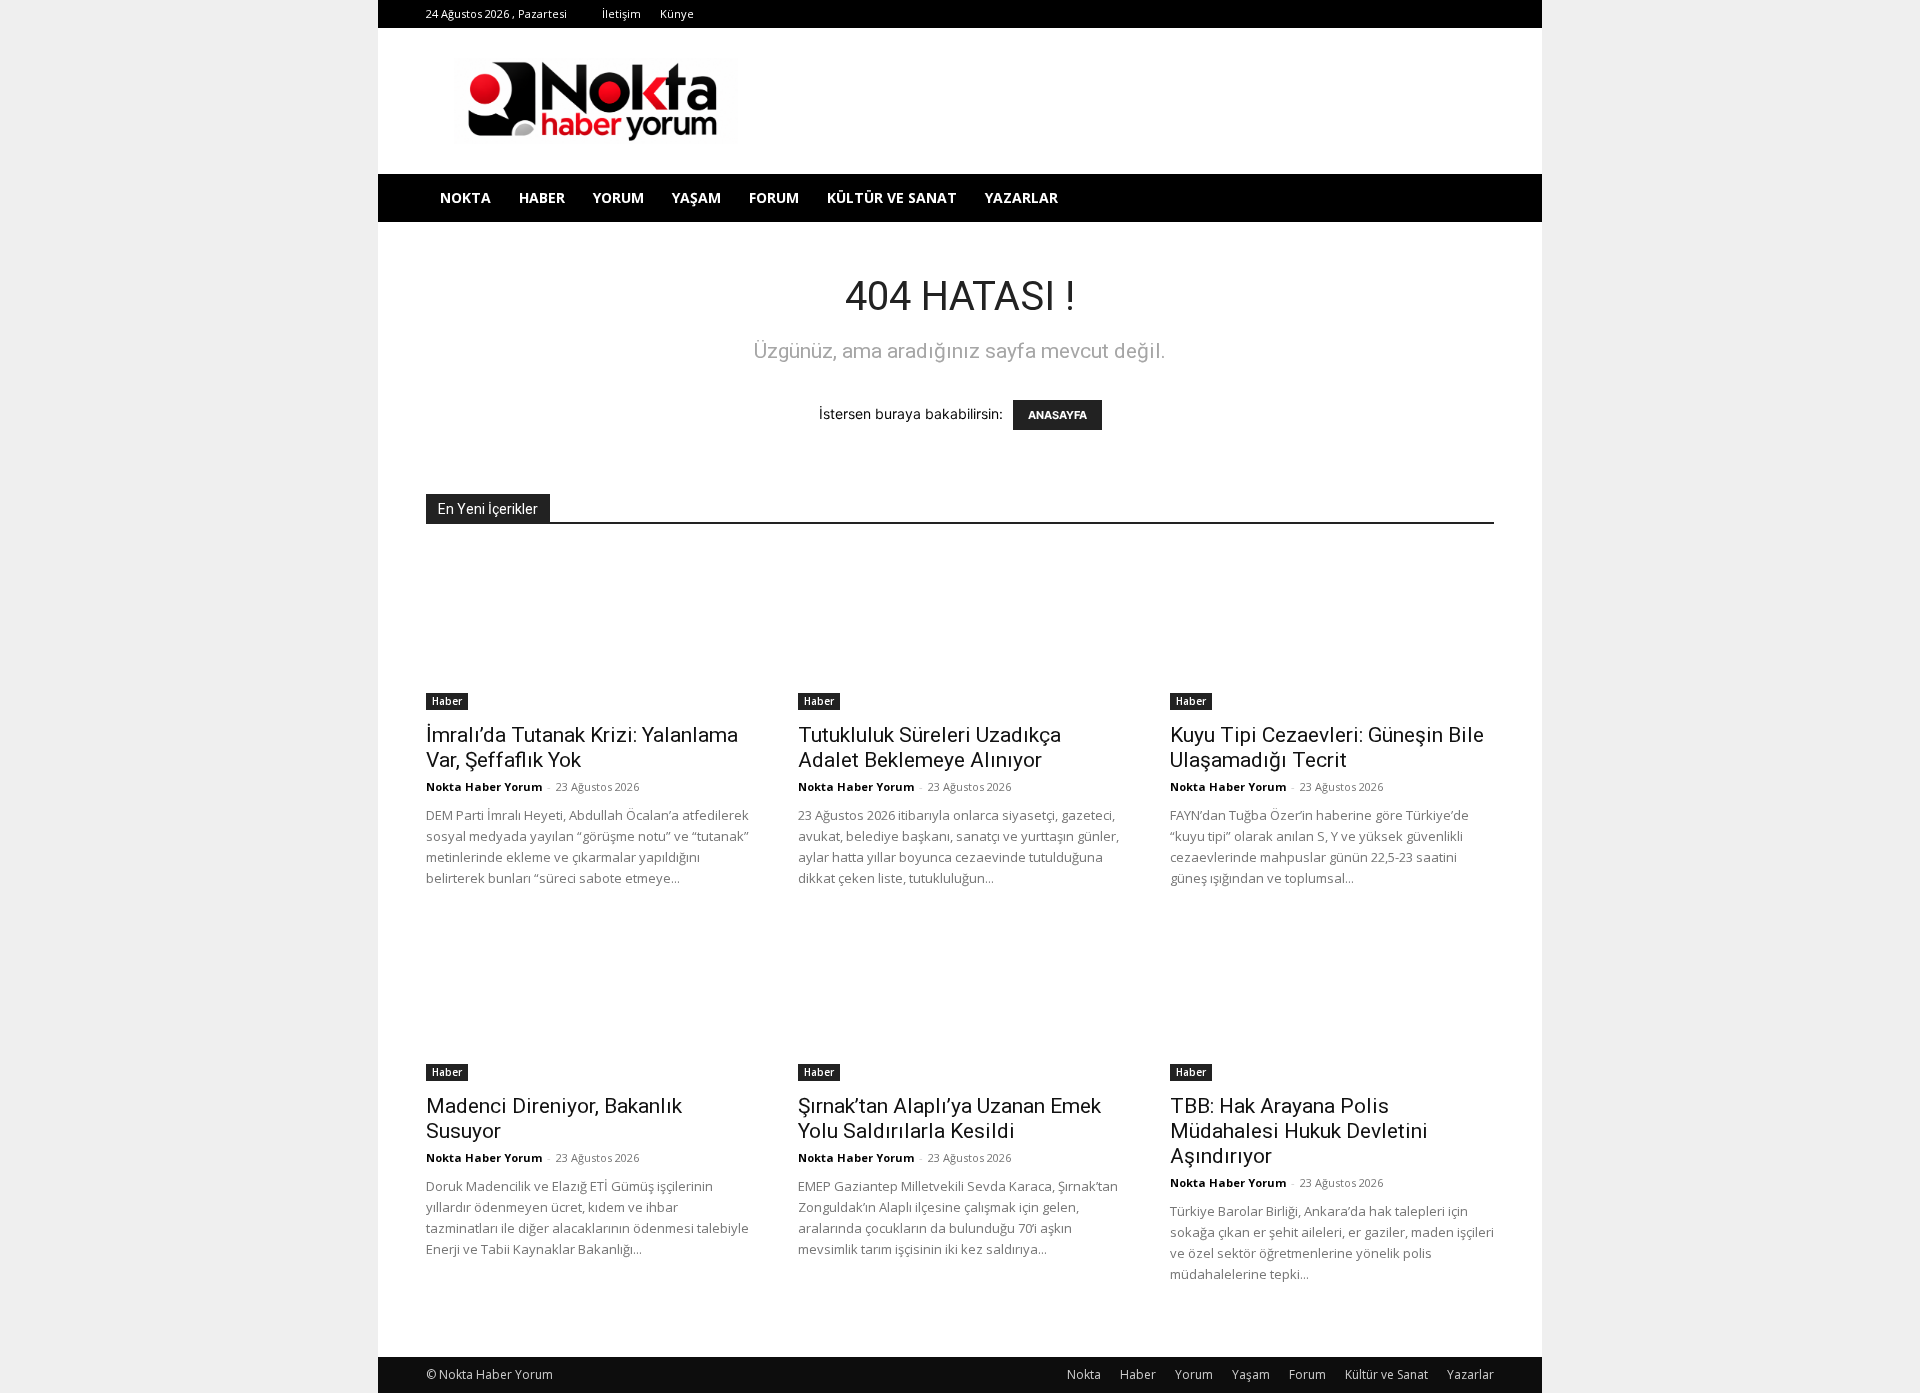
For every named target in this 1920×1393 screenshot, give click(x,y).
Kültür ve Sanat (892, 197)
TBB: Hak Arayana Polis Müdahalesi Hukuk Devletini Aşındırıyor (1299, 1131)
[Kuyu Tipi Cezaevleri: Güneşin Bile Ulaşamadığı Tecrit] (1332, 630)
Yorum (618, 197)
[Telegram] (1314, 14)
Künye (677, 13)
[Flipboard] (1248, 14)
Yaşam (696, 197)
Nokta (465, 197)
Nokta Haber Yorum (484, 786)
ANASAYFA (1057, 415)
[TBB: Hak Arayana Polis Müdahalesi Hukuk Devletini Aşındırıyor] (1332, 1001)
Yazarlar (1021, 197)
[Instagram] (1281, 14)
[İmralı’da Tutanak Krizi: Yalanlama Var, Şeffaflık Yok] (588, 630)
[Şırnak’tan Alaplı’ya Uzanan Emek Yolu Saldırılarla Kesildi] (960, 1001)
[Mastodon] (1479, 14)
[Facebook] (1215, 14)
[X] (1347, 14)
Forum (774, 197)
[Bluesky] (1446, 14)
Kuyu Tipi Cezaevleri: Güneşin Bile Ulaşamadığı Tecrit (1327, 747)
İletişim (621, 13)
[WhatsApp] (1380, 14)
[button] (1470, 199)
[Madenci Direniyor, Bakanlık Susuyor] (588, 1001)
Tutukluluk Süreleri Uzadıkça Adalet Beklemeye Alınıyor (929, 747)
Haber (542, 197)
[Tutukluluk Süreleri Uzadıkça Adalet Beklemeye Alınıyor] (960, 630)
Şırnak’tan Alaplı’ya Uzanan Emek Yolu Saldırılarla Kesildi (949, 1118)
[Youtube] (1413, 14)
